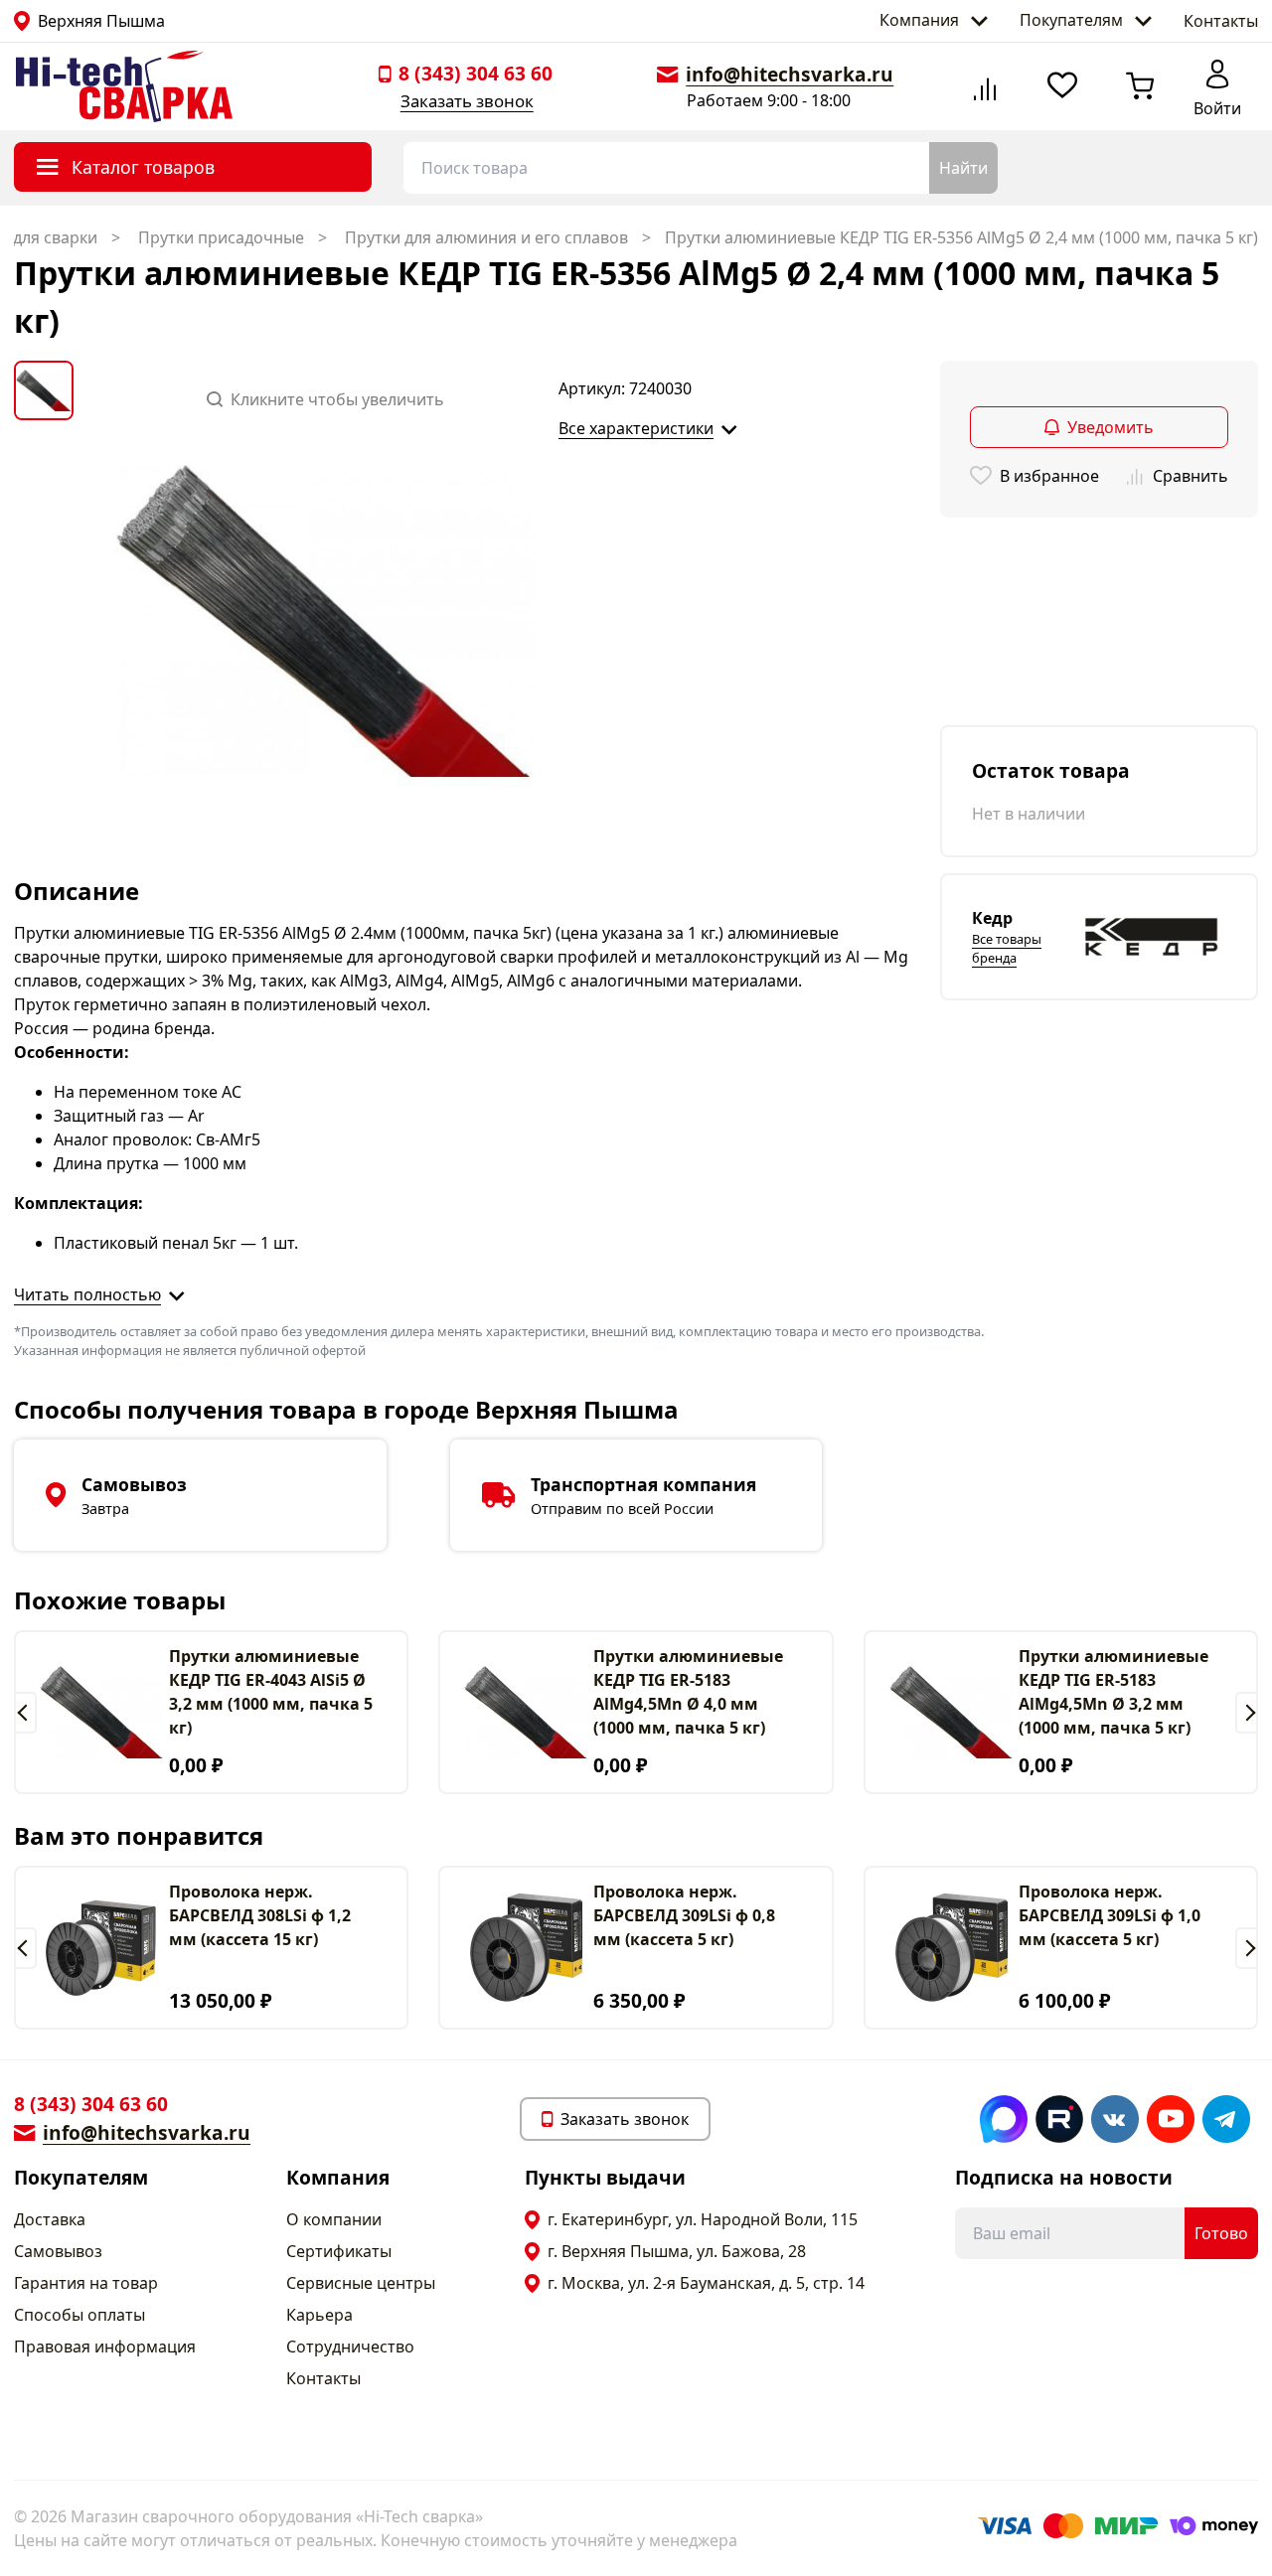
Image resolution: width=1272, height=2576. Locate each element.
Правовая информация (105, 2347)
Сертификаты (339, 2251)
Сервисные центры (361, 2283)
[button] (25, 1713)
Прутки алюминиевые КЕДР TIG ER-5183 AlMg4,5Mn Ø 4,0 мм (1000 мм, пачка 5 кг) (688, 1692)
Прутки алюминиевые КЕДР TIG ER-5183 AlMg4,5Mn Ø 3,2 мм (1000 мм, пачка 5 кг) (1113, 1692)
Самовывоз (58, 2251)
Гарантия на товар (86, 2283)
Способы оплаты (79, 2315)
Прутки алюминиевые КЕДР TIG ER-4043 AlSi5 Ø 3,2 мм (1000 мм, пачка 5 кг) (271, 1692)
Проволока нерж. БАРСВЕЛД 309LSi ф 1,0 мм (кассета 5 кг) (1110, 1915)
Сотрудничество (350, 2347)
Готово (1221, 2233)
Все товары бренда (1007, 948)
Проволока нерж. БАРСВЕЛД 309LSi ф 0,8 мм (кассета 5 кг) (684, 1915)
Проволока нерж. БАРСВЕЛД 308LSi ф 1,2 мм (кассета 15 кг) (260, 1915)
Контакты (1221, 21)
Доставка (50, 2219)
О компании (334, 2219)
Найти (963, 168)
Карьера (319, 2315)
